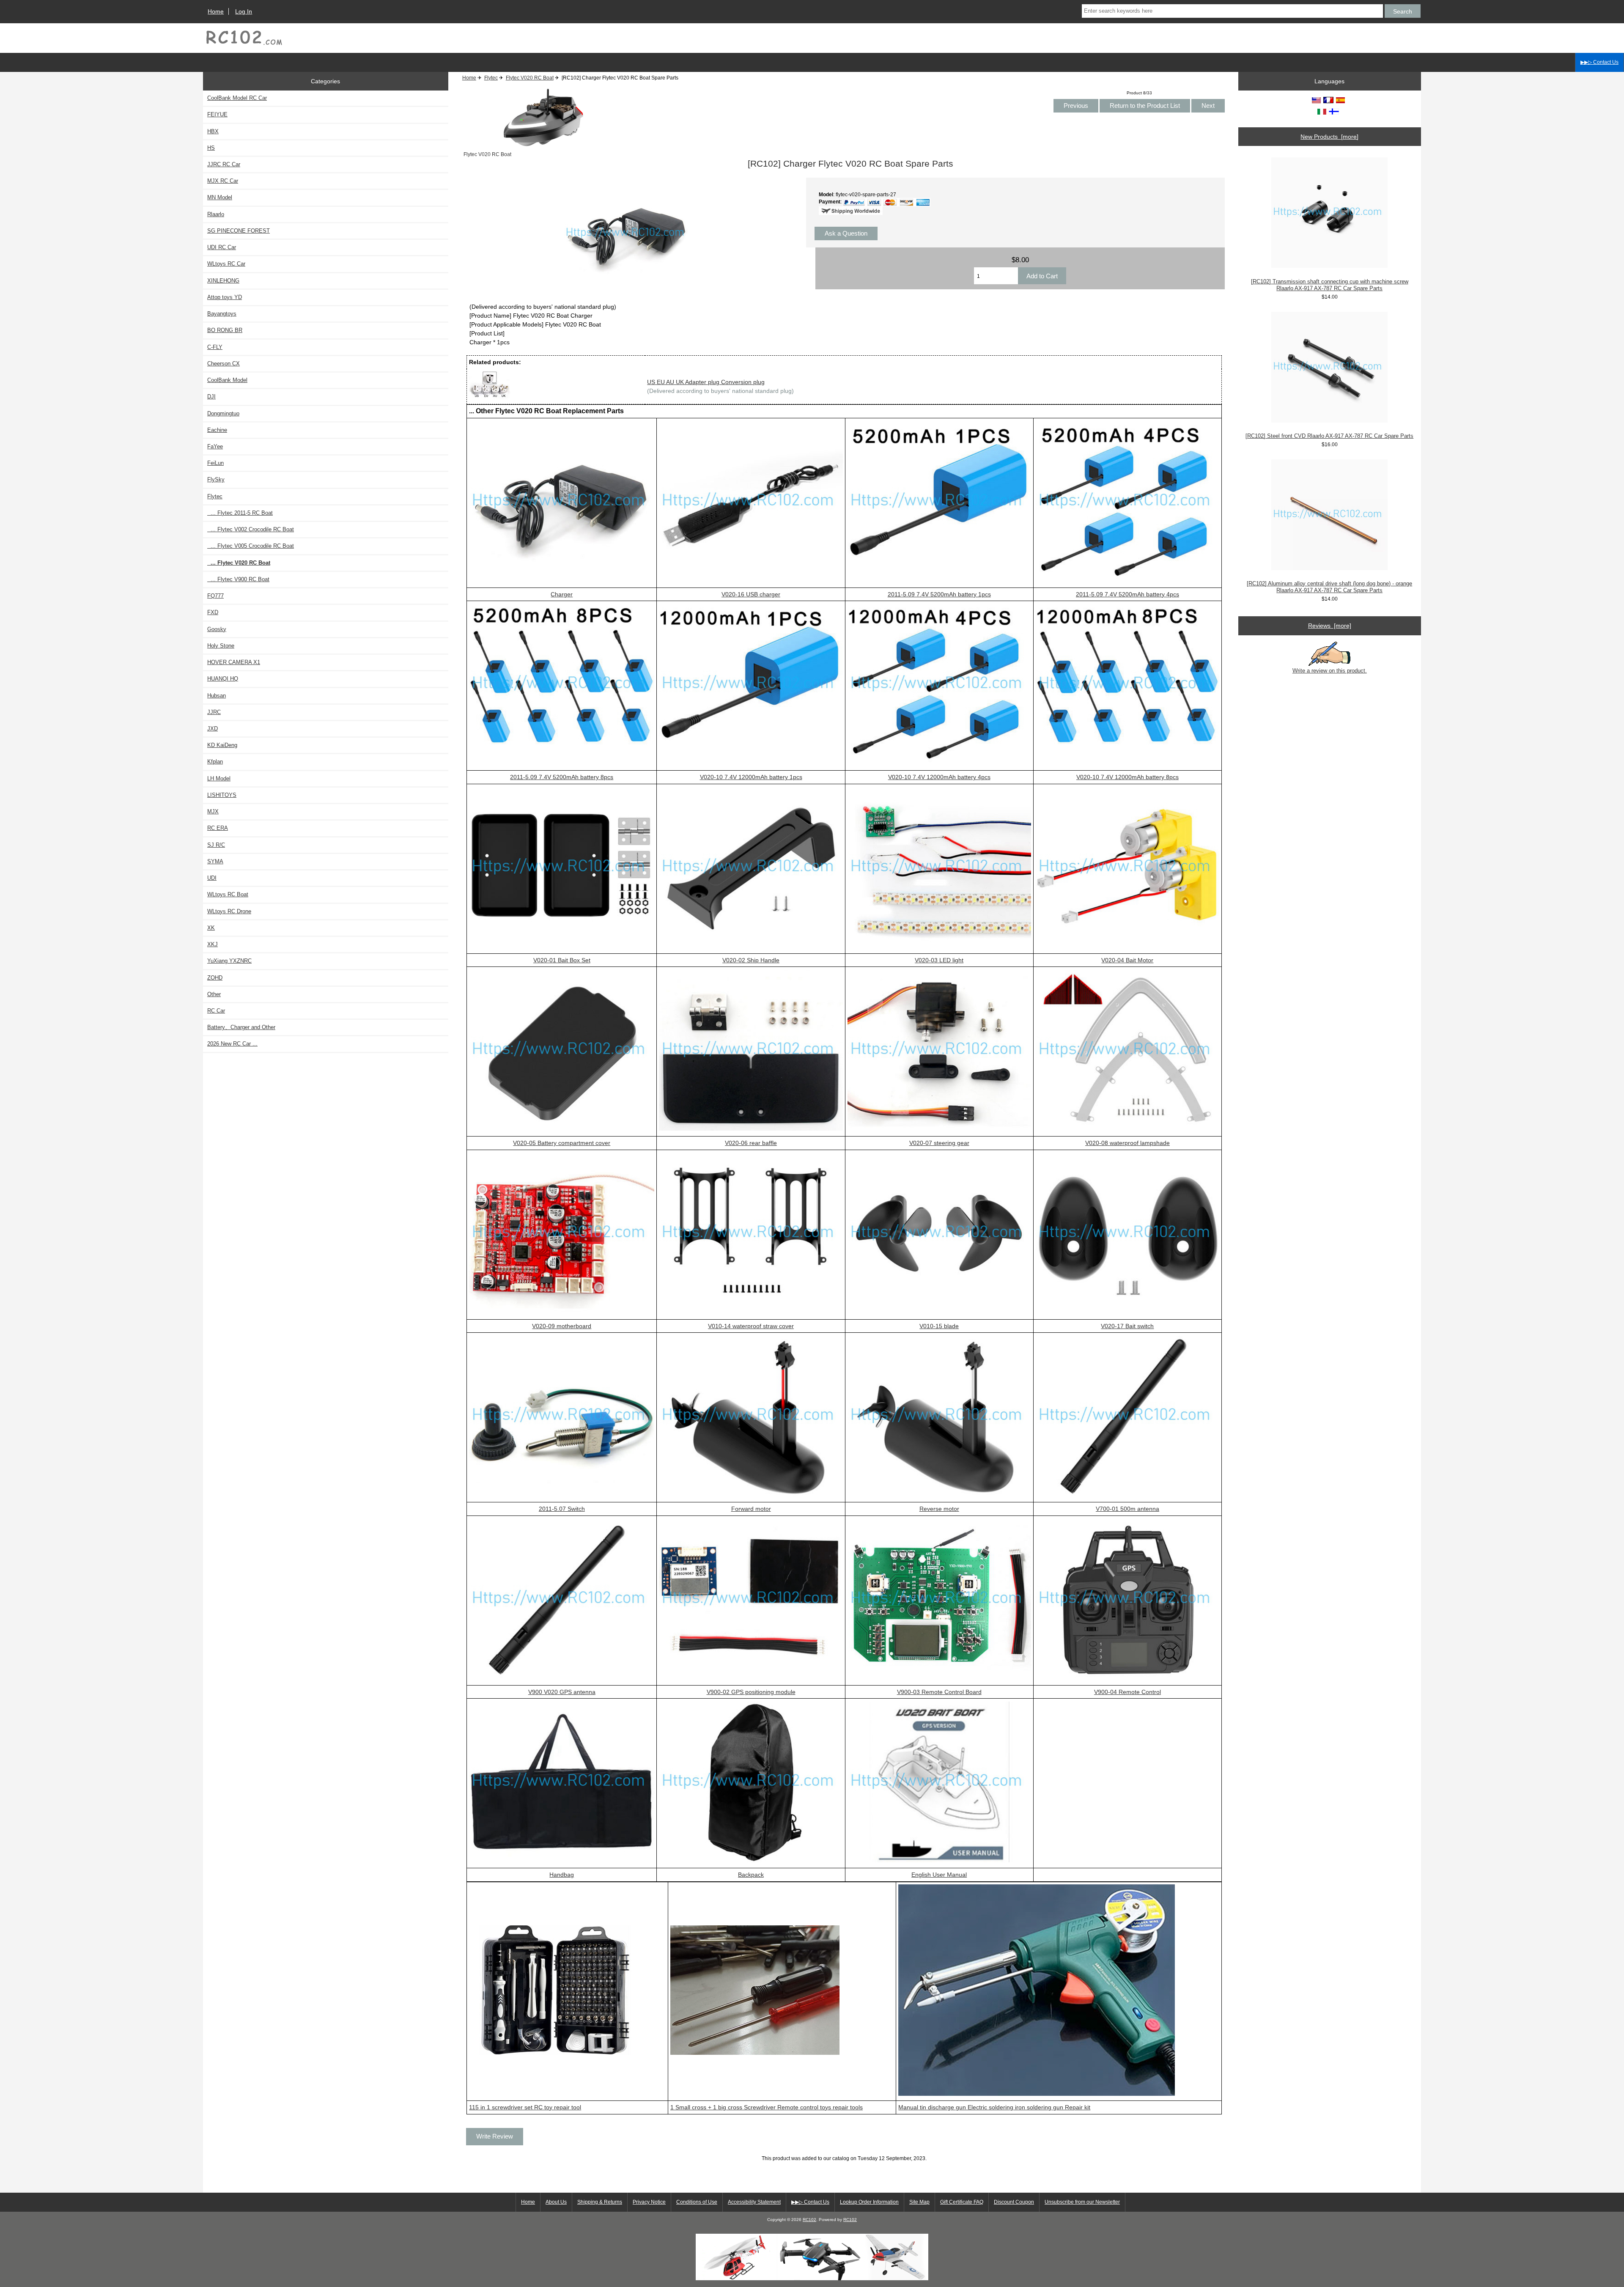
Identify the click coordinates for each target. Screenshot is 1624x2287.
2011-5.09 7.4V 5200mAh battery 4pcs (1127, 594)
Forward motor (751, 1509)
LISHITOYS (222, 795)
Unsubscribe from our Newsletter (1082, 2202)
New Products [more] (1329, 137)
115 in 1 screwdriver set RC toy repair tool (525, 2107)
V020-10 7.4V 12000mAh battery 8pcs (1127, 777)
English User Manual (939, 1875)
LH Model (219, 778)
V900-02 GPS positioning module (751, 1692)
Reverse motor (939, 1509)
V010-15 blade (939, 1326)
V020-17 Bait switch (1127, 1326)
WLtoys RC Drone (229, 911)
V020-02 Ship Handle (751, 960)
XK (211, 928)
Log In (244, 11)
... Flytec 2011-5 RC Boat (240, 513)
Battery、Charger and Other (241, 1027)
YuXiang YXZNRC (229, 961)
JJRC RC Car (224, 164)
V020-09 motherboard (562, 1326)
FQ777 (215, 596)
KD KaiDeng (222, 745)
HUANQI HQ (223, 679)
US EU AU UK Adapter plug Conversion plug (706, 382)
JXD (213, 729)
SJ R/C (216, 845)
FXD (213, 612)
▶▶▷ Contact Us (1599, 62)
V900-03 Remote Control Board (939, 1692)
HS (211, 148)
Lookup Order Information (869, 2202)
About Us (556, 2202)
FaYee (215, 446)
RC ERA (218, 828)
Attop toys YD (225, 297)
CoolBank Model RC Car (237, 98)
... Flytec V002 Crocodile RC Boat (251, 529)
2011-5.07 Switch (562, 1509)
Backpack (751, 1875)
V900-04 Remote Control (1127, 1692)
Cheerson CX (224, 364)
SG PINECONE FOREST (239, 231)
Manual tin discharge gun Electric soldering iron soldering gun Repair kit (994, 2107)
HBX (213, 131)
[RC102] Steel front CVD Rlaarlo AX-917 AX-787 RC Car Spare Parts (1329, 436)
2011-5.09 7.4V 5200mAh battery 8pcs (562, 777)
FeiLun (215, 463)
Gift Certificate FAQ (962, 2202)
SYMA (215, 861)
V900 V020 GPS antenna (562, 1692)
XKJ (213, 944)
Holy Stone (221, 646)
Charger (562, 594)
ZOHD (215, 978)
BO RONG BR (225, 330)
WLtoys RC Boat (228, 894)
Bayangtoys (222, 314)
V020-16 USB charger (751, 594)
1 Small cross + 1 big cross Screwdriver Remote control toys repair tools (767, 2107)
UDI (212, 878)
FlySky (216, 479)
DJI (211, 397)
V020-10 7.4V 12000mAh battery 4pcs (939, 777)
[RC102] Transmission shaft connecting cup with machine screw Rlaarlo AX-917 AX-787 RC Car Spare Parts (1330, 285)
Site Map (919, 2202)
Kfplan (215, 762)
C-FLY (215, 347)
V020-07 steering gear (939, 1143)
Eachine (217, 430)
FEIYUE (217, 114)
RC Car (216, 1011)
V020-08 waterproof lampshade (1127, 1143)
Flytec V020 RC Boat (530, 78)
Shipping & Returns (600, 2202)
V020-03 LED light (939, 960)
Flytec (491, 78)
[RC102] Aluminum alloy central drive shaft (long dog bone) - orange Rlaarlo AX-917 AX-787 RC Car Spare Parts (1329, 587)
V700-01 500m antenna (1127, 1509)
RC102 (809, 2220)
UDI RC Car (222, 247)
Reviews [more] (1330, 626)
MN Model (220, 197)
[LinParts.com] (812, 2278)
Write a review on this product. (1330, 671)
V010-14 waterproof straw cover (751, 1326)
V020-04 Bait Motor (1127, 960)
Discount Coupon (1014, 2202)
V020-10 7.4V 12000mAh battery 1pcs (751, 777)
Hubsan (217, 696)
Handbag (562, 1875)
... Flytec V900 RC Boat (238, 579)
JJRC (214, 712)
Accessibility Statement (754, 2202)
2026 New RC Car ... (232, 1044)
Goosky (217, 629)
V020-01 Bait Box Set (562, 960)
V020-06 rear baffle (751, 1143)
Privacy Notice (649, 2202)
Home (216, 11)
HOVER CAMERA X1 (234, 662)
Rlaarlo (216, 214)
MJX (213, 811)
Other (214, 994)
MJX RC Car (223, 181)
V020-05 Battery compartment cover (562, 1143)
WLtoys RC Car (226, 264)
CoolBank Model (227, 380)
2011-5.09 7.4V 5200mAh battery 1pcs (939, 594)
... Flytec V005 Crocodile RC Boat (251, 546)
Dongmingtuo (223, 413)
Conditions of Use (697, 2202)
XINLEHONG (223, 281)
